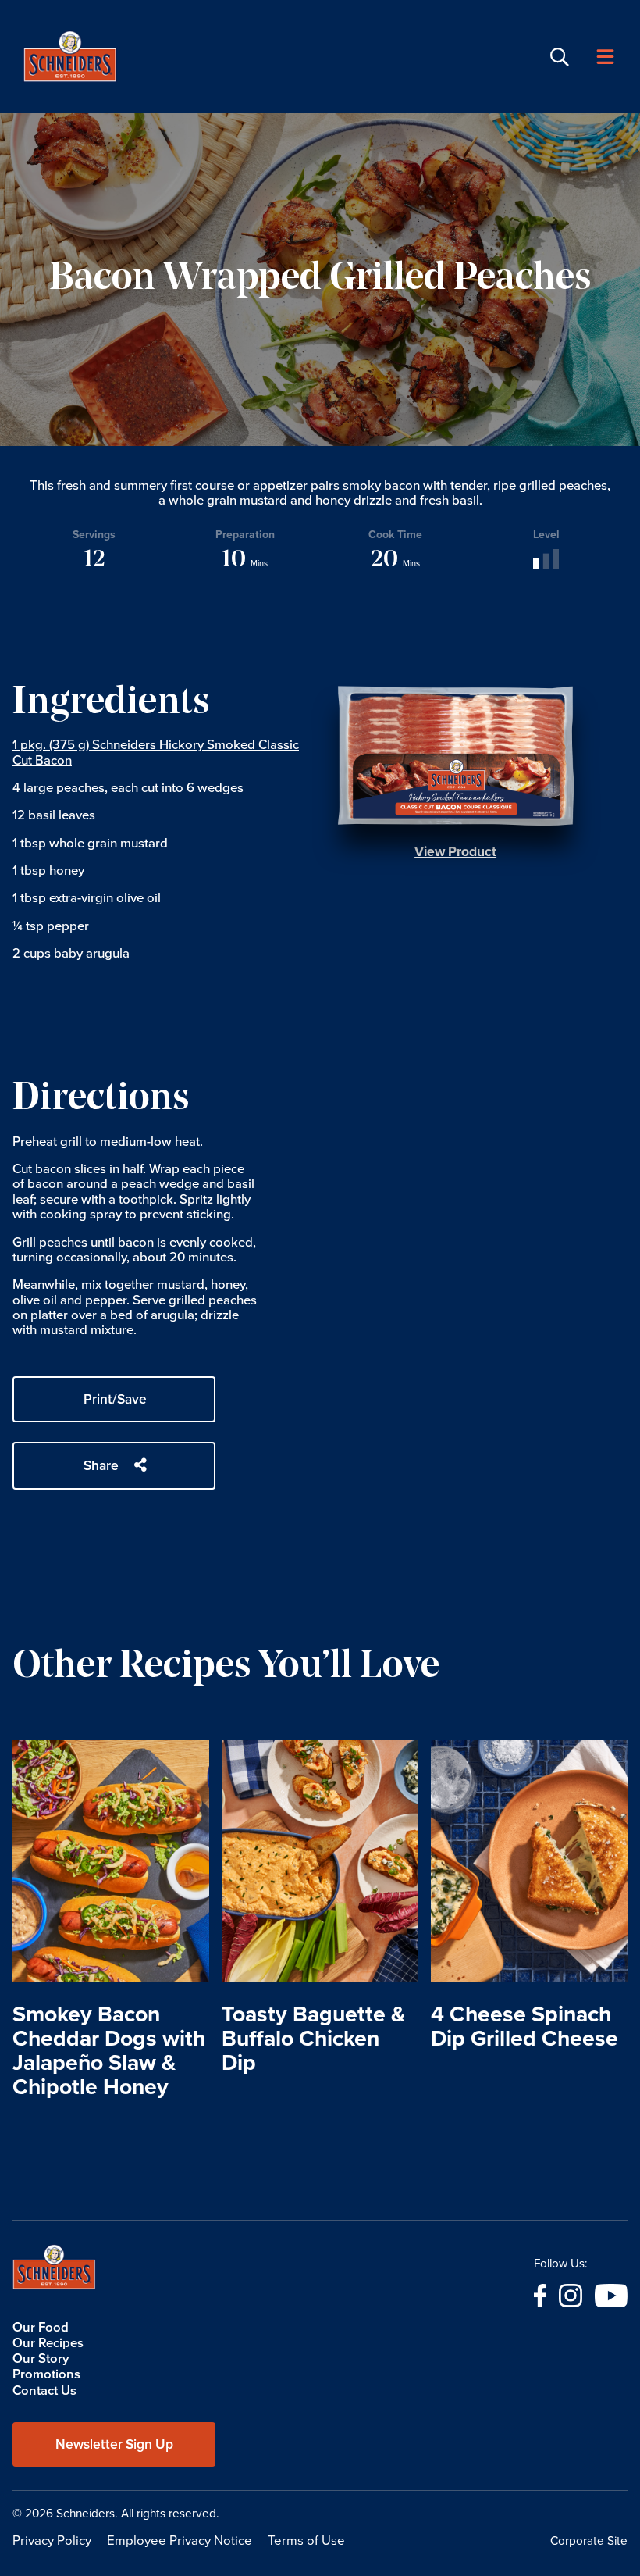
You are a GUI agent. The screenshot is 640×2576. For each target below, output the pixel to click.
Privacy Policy (52, 2540)
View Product (455, 851)
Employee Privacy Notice (180, 2540)
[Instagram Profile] (571, 2294)
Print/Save (115, 1399)
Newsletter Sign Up (114, 2444)
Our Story (41, 2358)
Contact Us (44, 2390)
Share (101, 1465)
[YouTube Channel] (611, 2294)
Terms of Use (306, 2540)
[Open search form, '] (560, 57)
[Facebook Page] (540, 2294)
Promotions (46, 2374)
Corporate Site (589, 2542)
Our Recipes (48, 2343)
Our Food (41, 2327)
